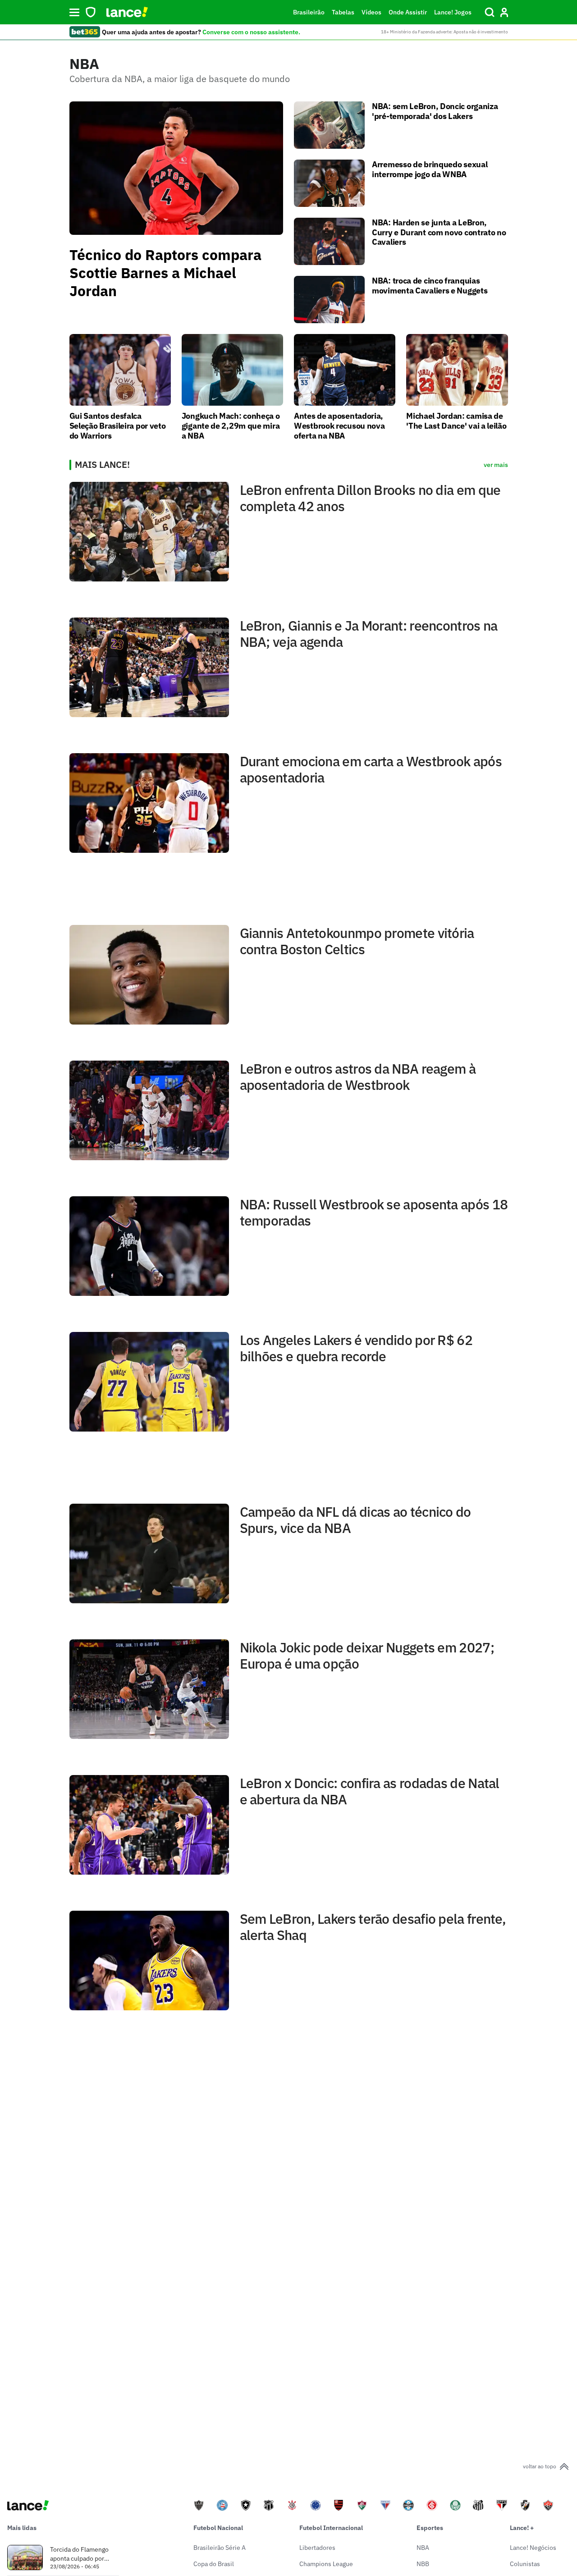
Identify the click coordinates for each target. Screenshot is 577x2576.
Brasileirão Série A (220, 2548)
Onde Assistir (408, 12)
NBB (423, 2564)
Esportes (430, 2528)
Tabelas (343, 12)
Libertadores (317, 2548)
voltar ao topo (540, 2466)
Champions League (326, 2564)
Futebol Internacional (331, 2528)
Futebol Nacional (218, 2528)
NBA (423, 2548)
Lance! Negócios (533, 2548)
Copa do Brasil (214, 2564)
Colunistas (525, 2564)
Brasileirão (309, 12)
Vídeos (371, 12)
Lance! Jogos (453, 12)
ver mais (496, 465)
